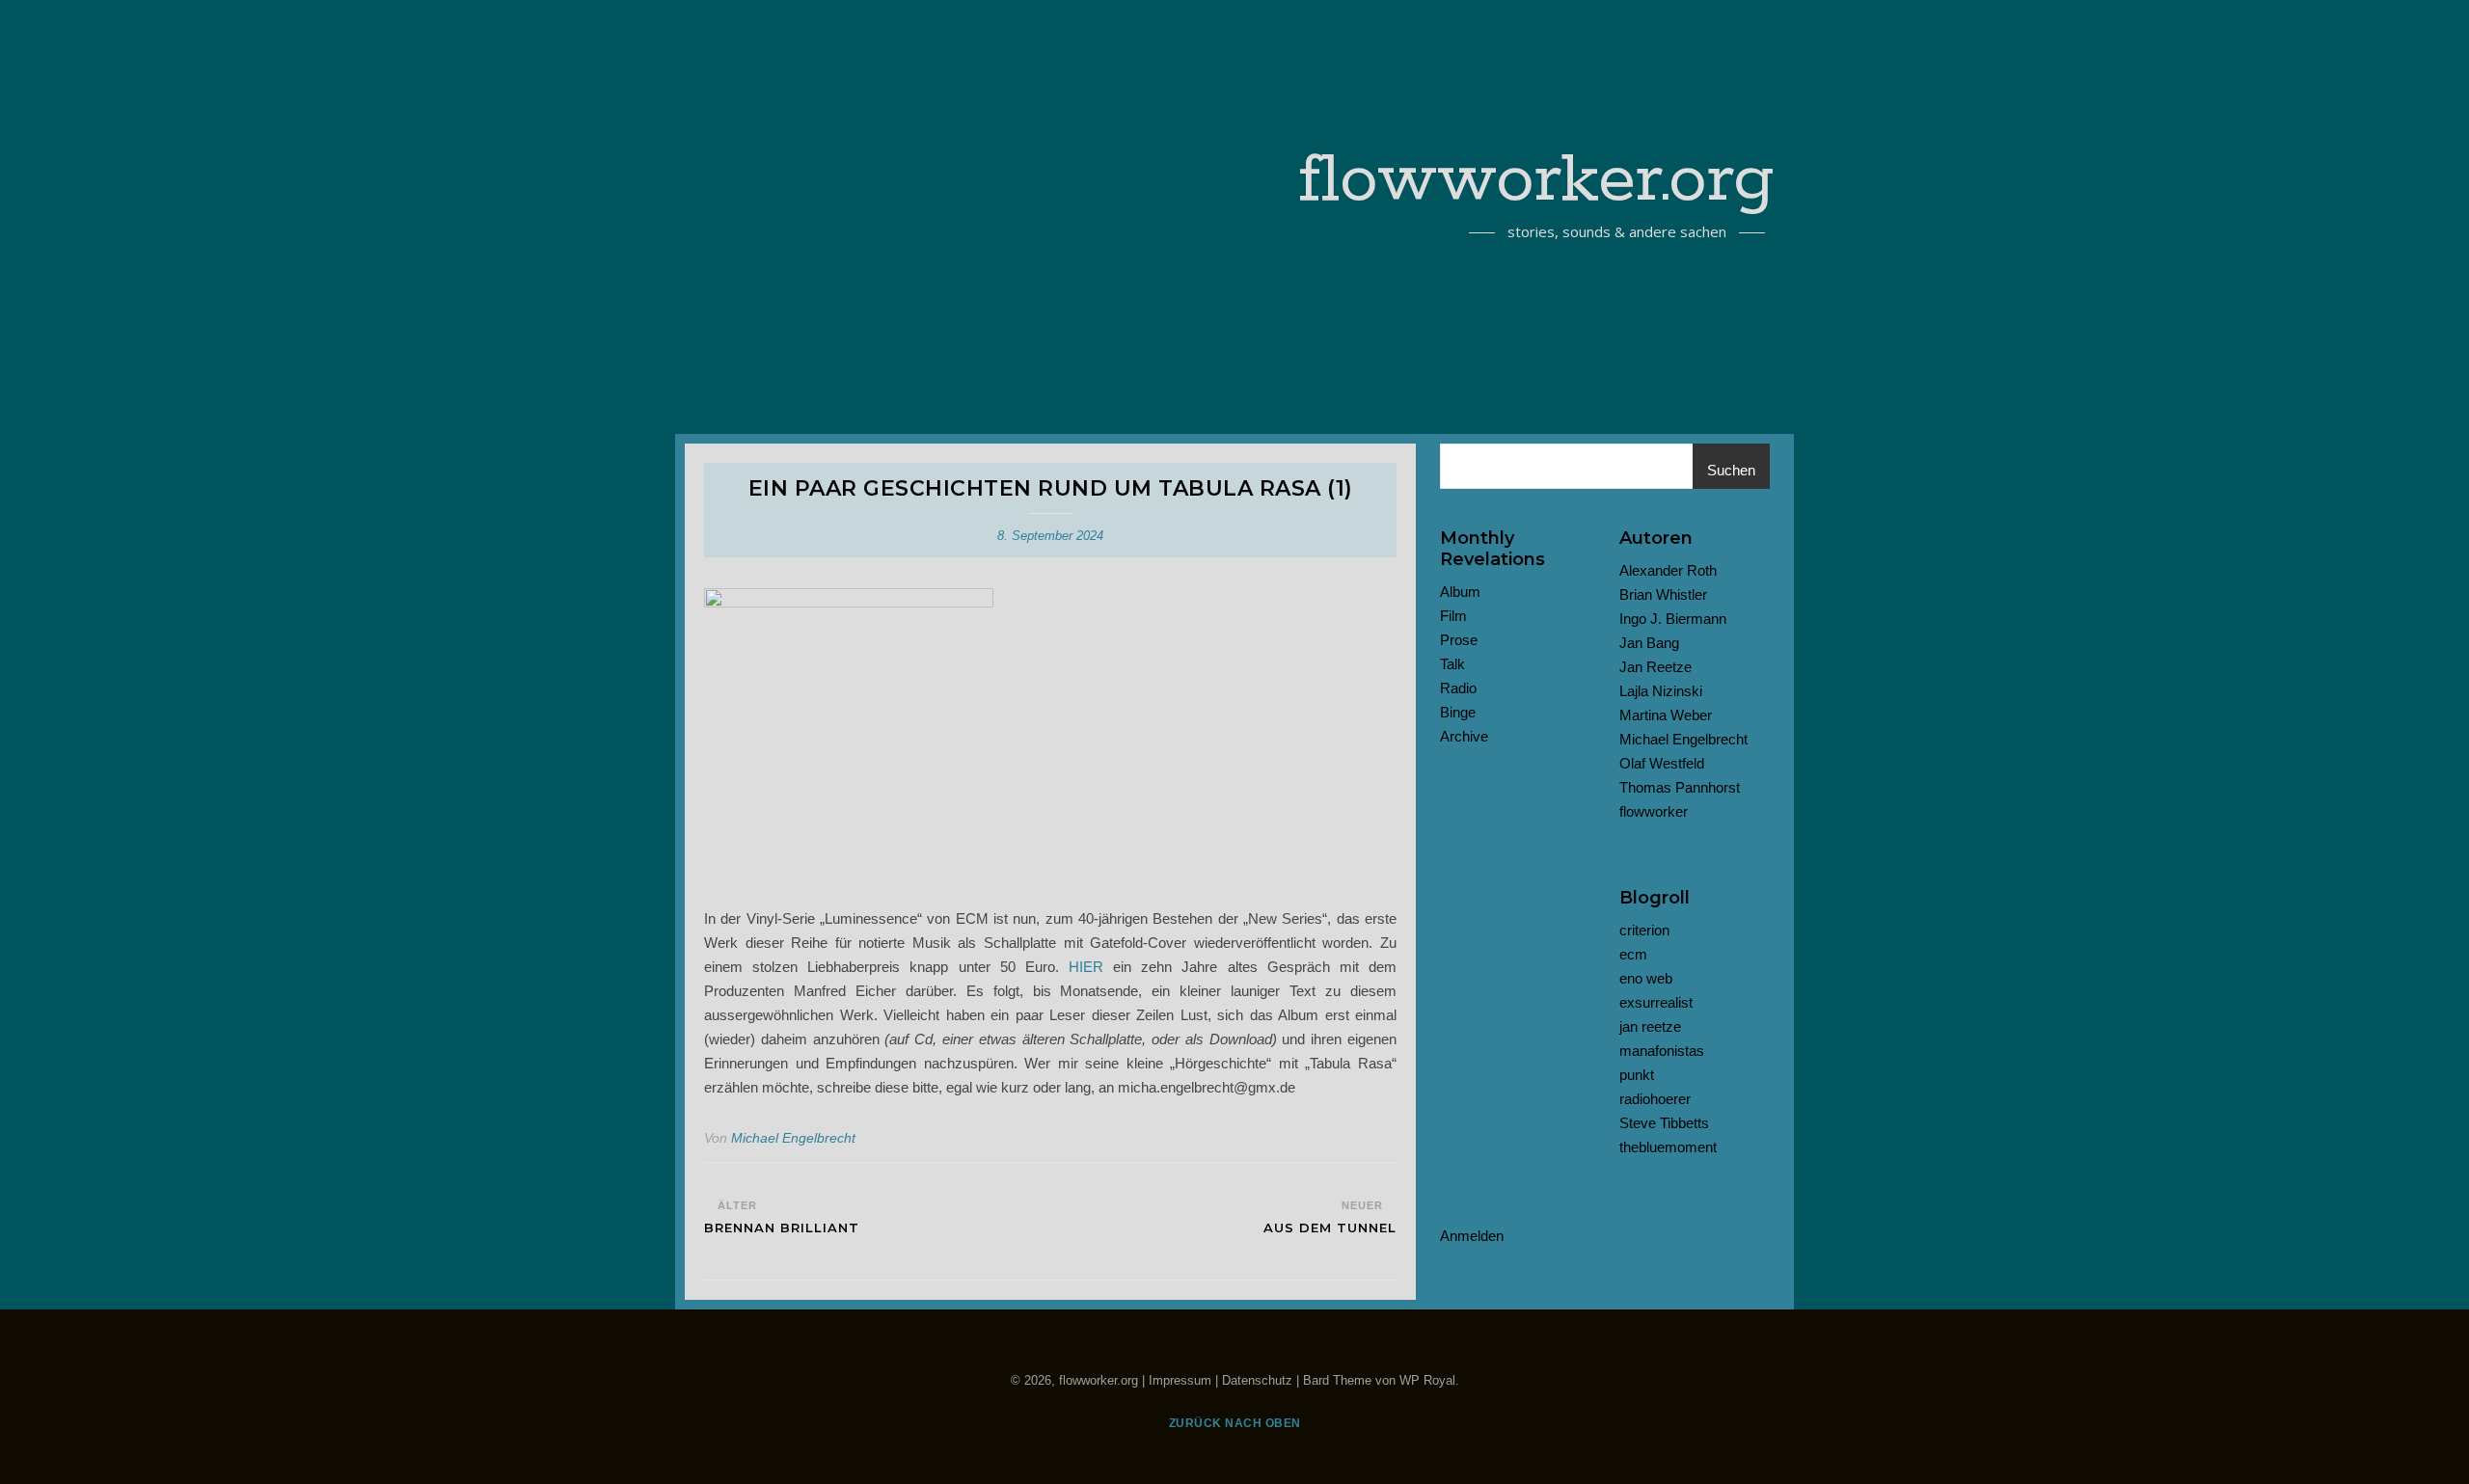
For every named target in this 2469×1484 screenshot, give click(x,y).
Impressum (1180, 1380)
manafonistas (1662, 1051)
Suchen (1731, 470)
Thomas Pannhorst (1680, 787)
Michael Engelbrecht (793, 1138)
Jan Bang (1649, 643)
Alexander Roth (1668, 570)
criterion (1644, 930)
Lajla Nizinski (1661, 691)
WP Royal (1427, 1380)
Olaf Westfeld (1662, 763)
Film (1453, 616)
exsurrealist (1656, 1002)
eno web (1646, 978)
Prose (1459, 640)
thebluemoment (1668, 1147)
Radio (1458, 688)
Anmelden (1472, 1236)
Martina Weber (1666, 715)
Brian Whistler (1663, 594)
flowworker (1654, 811)
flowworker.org (1537, 181)
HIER (1086, 967)
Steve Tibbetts (1664, 1123)
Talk (1452, 664)
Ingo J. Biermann (1673, 619)
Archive (1464, 736)
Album (1460, 592)
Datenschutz (1257, 1380)
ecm (1633, 954)
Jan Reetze (1655, 667)
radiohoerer (1655, 1099)
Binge (1458, 712)
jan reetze (1650, 1026)
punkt (1637, 1075)
